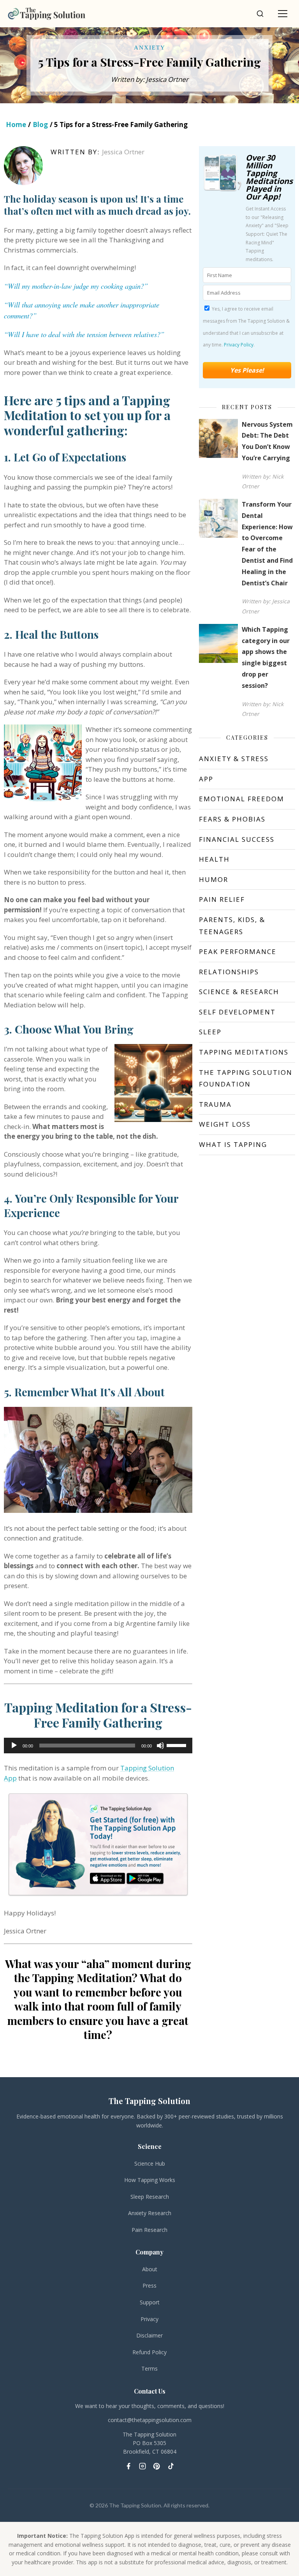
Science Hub (150, 2163)
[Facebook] (128, 2466)
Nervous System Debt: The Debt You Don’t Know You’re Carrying (267, 441)
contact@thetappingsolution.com (150, 2420)
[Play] (14, 1746)
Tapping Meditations (244, 1052)
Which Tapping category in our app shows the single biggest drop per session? (266, 657)
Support (150, 2302)
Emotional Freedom (242, 799)
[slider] (178, 1745)
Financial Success (237, 839)
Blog (40, 125)
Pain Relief (222, 899)
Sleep (210, 1032)
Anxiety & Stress (234, 759)
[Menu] (283, 14)
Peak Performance (238, 951)
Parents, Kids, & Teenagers (232, 926)
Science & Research (239, 992)
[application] (98, 1746)
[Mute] (160, 1746)
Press (149, 2285)
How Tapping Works (150, 2180)
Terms (149, 2368)
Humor (214, 879)
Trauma (215, 1104)
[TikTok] (171, 2466)
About (150, 2269)
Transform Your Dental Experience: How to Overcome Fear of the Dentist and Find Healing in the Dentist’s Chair (267, 544)
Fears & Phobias (232, 819)
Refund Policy (149, 2352)
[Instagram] (142, 2466)
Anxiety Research (150, 2213)
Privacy (149, 2319)
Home (16, 125)
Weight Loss (225, 1124)
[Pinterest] (157, 2466)
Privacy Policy (239, 345)
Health (214, 859)
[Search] (260, 14)
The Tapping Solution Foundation (246, 1078)
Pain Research (149, 2230)
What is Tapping (233, 1144)
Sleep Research (150, 2197)
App (206, 779)
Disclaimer (149, 2335)
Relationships (229, 972)
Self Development (237, 1012)
